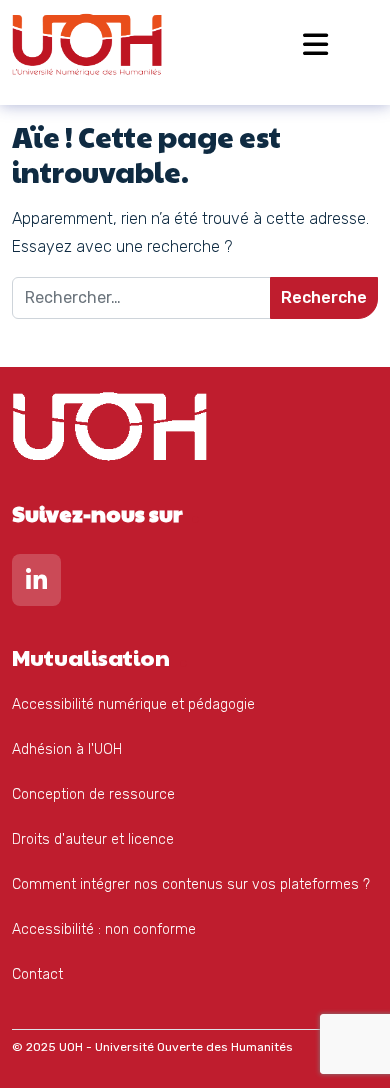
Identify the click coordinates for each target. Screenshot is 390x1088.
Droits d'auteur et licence (93, 839)
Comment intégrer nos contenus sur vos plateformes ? (191, 884)
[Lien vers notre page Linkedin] (36, 584)
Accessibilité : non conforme (104, 929)
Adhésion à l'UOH (67, 749)
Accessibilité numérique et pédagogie (133, 704)
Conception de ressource (93, 794)
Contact (37, 974)
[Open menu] (315, 44)
